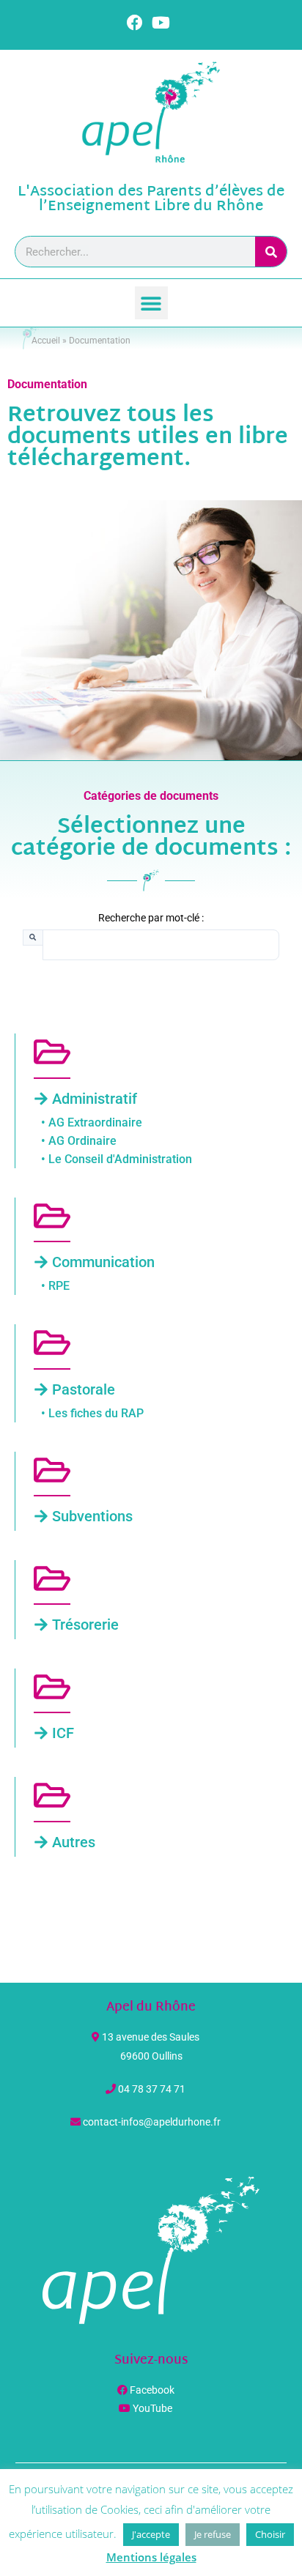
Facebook (152, 2390)
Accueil (46, 341)
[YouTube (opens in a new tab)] (161, 23)
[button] (151, 303)
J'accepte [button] (151, 2534)
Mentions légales (151, 2557)
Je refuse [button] (213, 2534)
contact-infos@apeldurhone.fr (152, 2122)
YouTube (152, 2408)
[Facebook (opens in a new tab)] (137, 23)
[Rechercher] (271, 252)
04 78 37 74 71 (152, 2089)
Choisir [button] (270, 2534)
